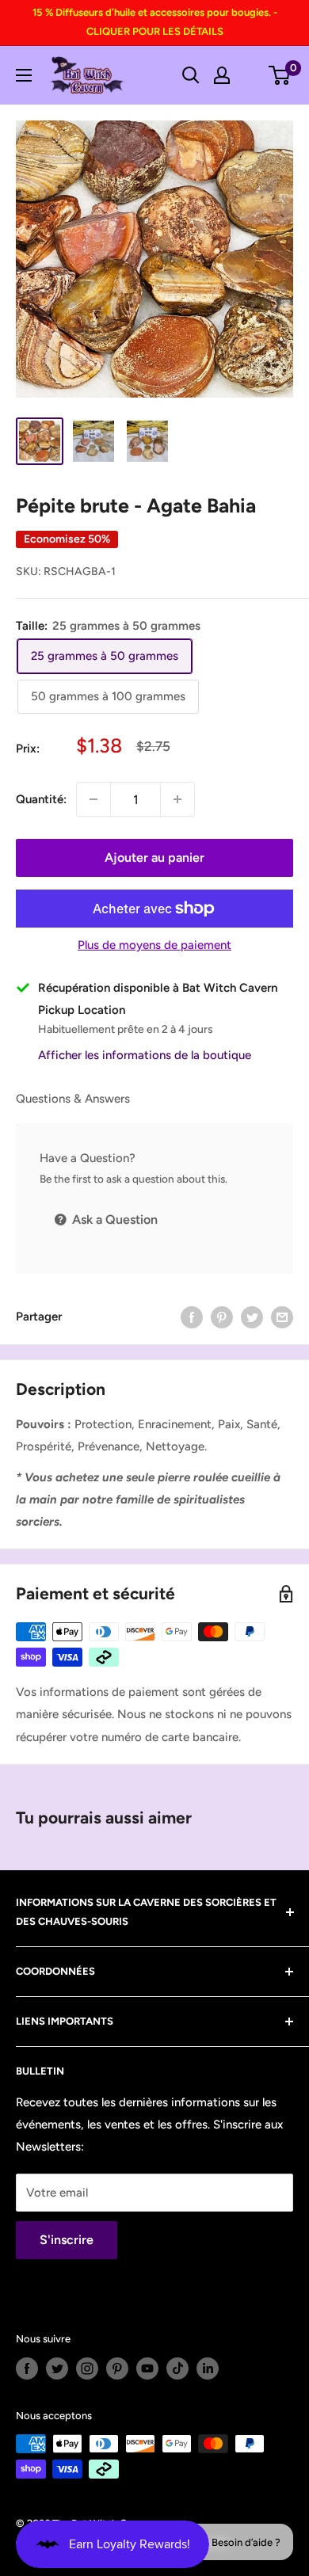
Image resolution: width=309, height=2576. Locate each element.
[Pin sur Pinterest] (222, 1317)
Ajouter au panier (154, 857)
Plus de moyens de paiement (154, 945)
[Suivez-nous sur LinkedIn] (208, 2368)
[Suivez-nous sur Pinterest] (117, 2368)
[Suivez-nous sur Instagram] (87, 2368)
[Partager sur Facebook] (192, 1317)
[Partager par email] (282, 1317)
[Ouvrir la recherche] (191, 75)
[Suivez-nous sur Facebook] (27, 2368)
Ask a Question (113, 1219)
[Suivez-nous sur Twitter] (57, 2368)
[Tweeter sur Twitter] (252, 1317)
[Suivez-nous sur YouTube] (147, 2368)
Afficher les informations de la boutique (145, 1055)
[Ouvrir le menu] (24, 75)
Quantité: (41, 799)
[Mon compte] (222, 75)
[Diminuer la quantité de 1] (93, 799)
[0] (280, 75)
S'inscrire (67, 2240)
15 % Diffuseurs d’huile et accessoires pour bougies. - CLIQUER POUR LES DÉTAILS (155, 22)
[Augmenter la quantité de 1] (177, 799)
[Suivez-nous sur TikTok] (177, 2368)
